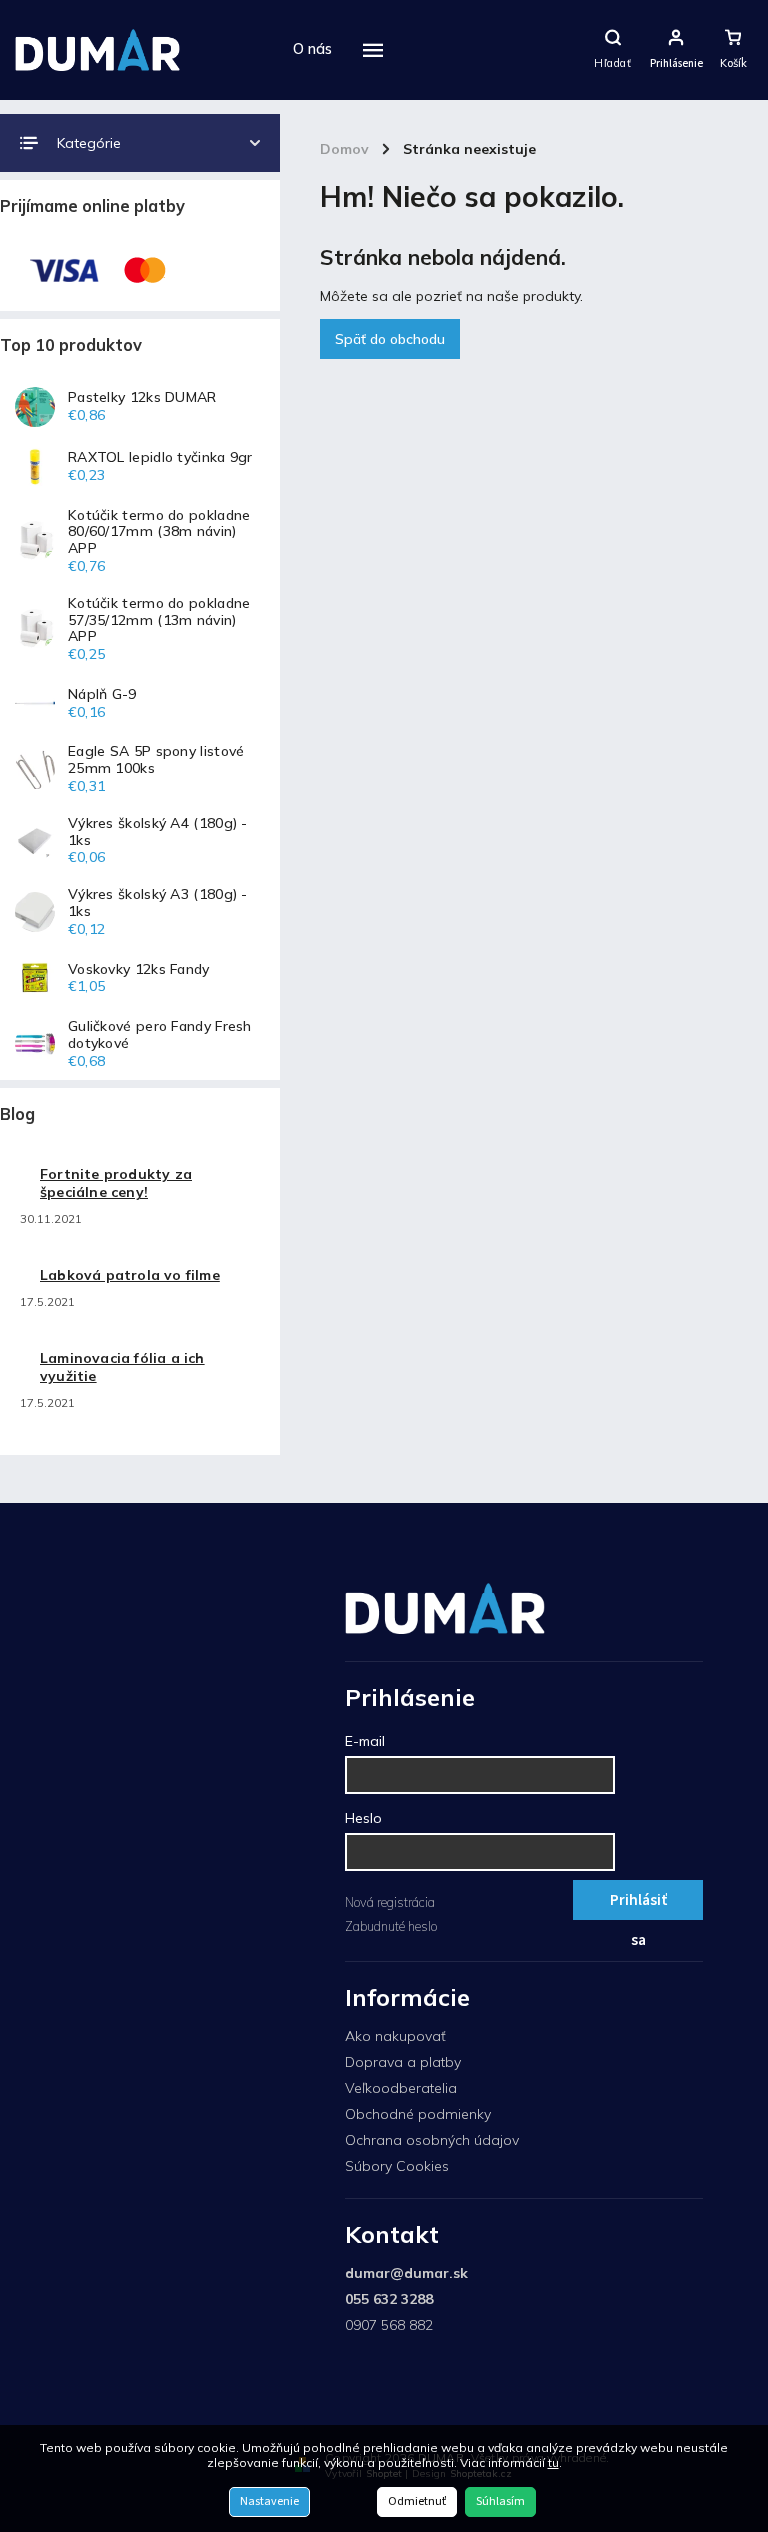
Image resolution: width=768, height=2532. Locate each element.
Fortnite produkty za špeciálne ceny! (116, 1183)
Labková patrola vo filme (130, 1275)
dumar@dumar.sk (406, 2273)
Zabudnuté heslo (391, 1926)
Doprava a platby (403, 2062)
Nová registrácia (390, 1902)
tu (553, 2462)
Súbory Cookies (397, 2166)
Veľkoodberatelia (401, 2088)
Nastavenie (269, 2501)
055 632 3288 (389, 2299)
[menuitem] (312, 50)
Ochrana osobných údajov (432, 2140)
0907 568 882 (389, 2325)
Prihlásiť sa (638, 1904)
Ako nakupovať (395, 2036)
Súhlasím (500, 2501)
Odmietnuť (417, 2501)
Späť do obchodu (390, 339)
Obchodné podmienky (418, 2114)
